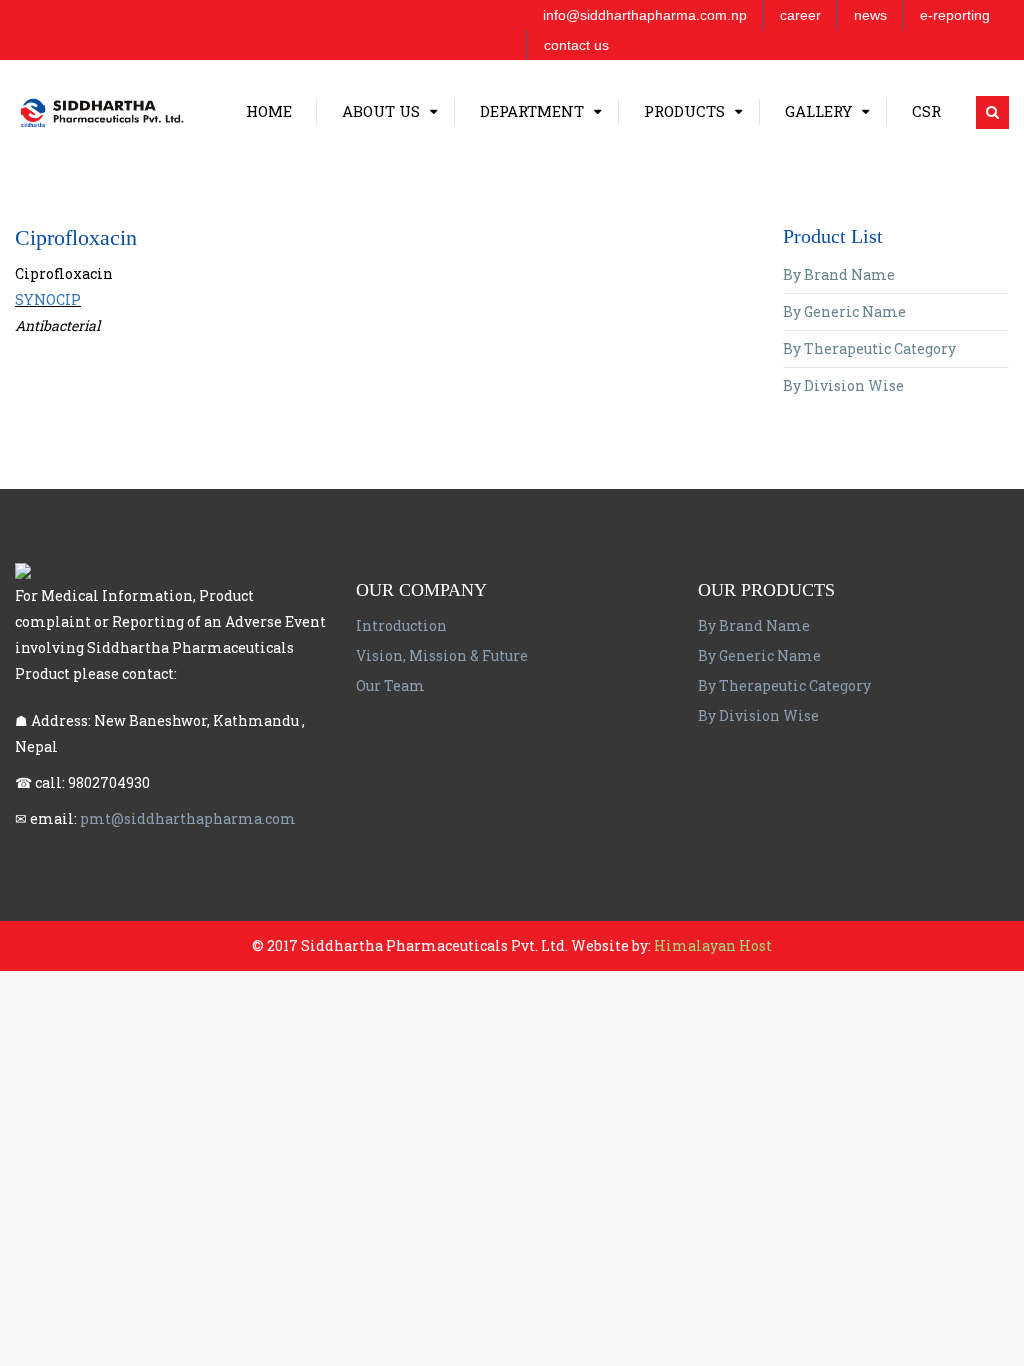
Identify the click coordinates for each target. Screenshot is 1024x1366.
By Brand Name (839, 274)
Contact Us (576, 45)
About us (381, 214)
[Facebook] (24, 15)
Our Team (390, 685)
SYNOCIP (48, 299)
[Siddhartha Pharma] (152, 111)
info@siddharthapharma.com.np (645, 15)
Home (269, 214)
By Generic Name (844, 311)
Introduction (401, 625)
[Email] (48, 15)
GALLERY (818, 214)
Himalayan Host (711, 945)
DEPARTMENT (532, 214)
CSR (926, 214)
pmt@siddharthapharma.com (188, 818)
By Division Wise (843, 385)
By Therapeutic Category (869, 348)
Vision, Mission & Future (442, 655)
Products (684, 214)
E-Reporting (955, 15)
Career (800, 15)
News (870, 15)
